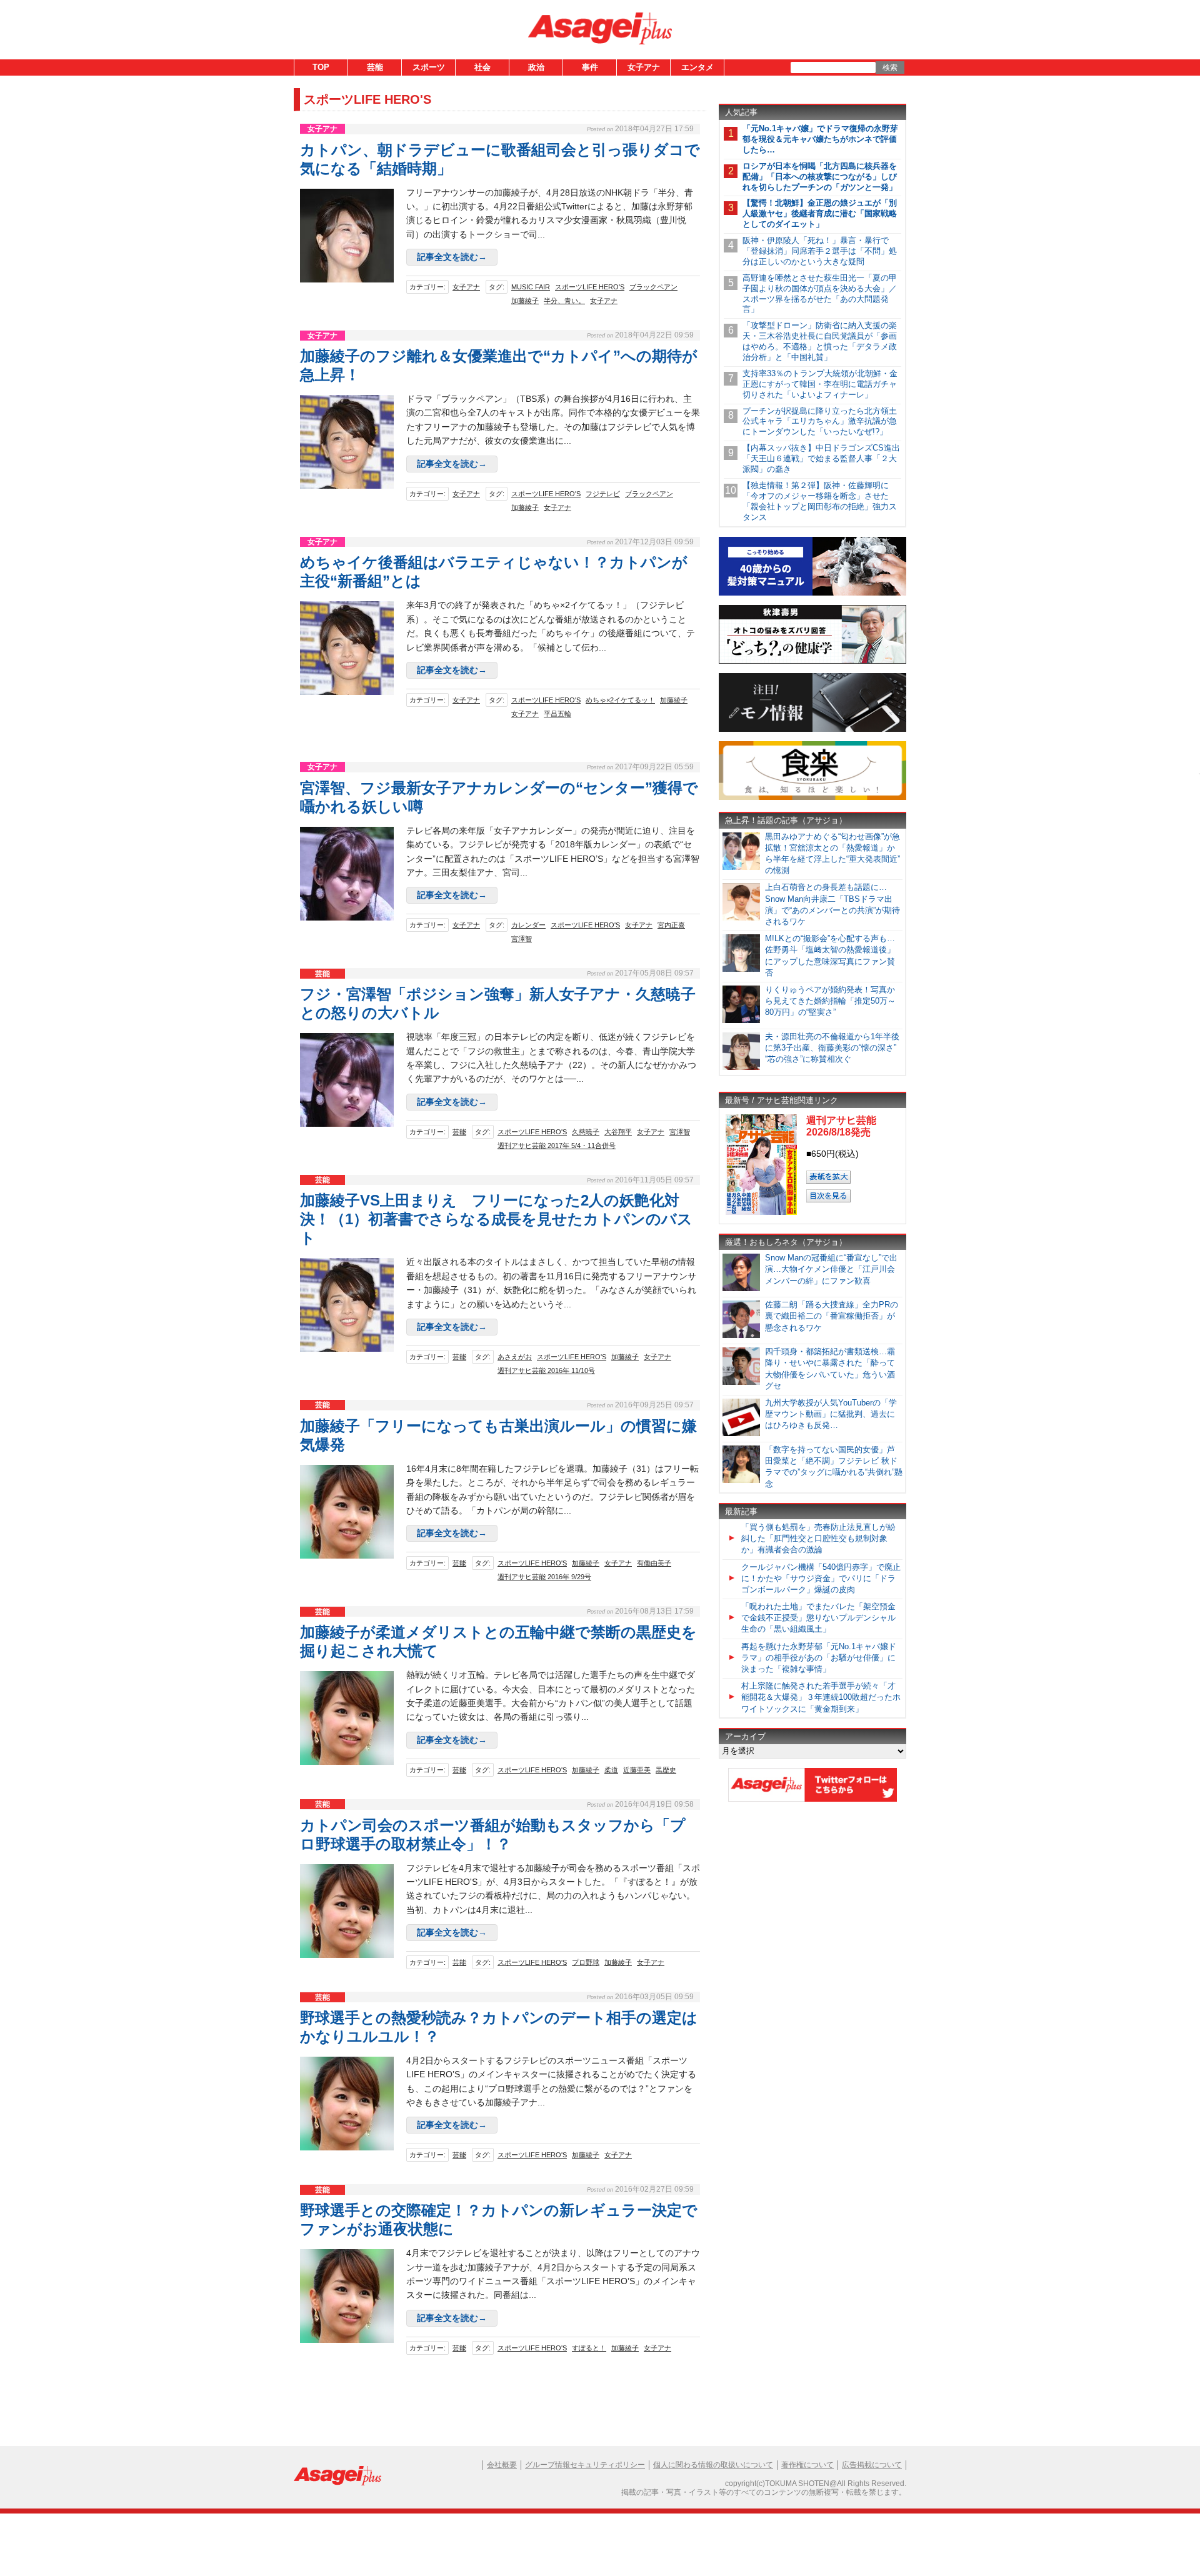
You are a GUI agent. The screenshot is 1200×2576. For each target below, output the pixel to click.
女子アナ (644, 67)
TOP (321, 67)
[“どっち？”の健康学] (812, 661)
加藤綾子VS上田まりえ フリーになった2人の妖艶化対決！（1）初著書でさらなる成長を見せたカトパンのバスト (496, 1219)
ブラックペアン (653, 287)
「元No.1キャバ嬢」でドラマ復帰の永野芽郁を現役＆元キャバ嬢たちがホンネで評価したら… (820, 139)
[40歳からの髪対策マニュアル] (812, 593)
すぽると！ (589, 2348)
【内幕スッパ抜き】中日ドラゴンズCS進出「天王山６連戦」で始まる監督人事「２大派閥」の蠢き (821, 458)
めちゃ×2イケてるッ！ (620, 700)
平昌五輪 (557, 714)
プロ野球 (586, 1962)
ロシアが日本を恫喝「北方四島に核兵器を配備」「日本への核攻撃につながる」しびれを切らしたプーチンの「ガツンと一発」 (820, 177)
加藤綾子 (525, 301)
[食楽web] (812, 798)
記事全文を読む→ (452, 257)
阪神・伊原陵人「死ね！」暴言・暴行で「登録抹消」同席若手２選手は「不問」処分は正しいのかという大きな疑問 (820, 251)
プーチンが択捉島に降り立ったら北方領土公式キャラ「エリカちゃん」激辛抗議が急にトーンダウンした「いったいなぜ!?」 (820, 422)
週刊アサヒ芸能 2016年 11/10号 (546, 1370)
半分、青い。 (564, 301)
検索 (890, 67)
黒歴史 (666, 1770)
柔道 (611, 1770)
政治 (536, 67)
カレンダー (528, 925)
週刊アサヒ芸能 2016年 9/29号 (544, 1577)
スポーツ (429, 67)
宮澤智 (522, 939)
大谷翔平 (618, 1132)
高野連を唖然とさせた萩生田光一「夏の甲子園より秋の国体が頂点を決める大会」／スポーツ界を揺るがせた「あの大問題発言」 (820, 294)
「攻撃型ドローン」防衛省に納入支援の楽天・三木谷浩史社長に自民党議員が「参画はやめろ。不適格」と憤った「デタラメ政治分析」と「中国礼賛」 (820, 341)
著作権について (807, 2465)
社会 (482, 67)
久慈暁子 (586, 1132)
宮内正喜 (671, 925)
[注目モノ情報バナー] (812, 730)
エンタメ (697, 67)
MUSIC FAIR (531, 287)
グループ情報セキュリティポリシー (585, 2465)
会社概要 (502, 2465)
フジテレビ (603, 494)
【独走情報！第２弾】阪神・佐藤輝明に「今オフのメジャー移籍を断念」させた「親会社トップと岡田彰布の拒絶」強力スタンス (820, 501)
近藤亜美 (637, 1770)
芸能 (375, 67)
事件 (590, 67)
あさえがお (515, 1357)
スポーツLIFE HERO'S (590, 287)
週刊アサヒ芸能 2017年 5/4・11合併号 (557, 1146)
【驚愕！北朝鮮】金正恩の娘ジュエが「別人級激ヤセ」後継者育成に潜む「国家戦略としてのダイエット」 (820, 213)
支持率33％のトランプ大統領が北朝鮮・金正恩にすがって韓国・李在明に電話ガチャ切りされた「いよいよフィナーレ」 (820, 384)
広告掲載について (872, 2465)
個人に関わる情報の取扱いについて (713, 2465)
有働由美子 (654, 1563)
